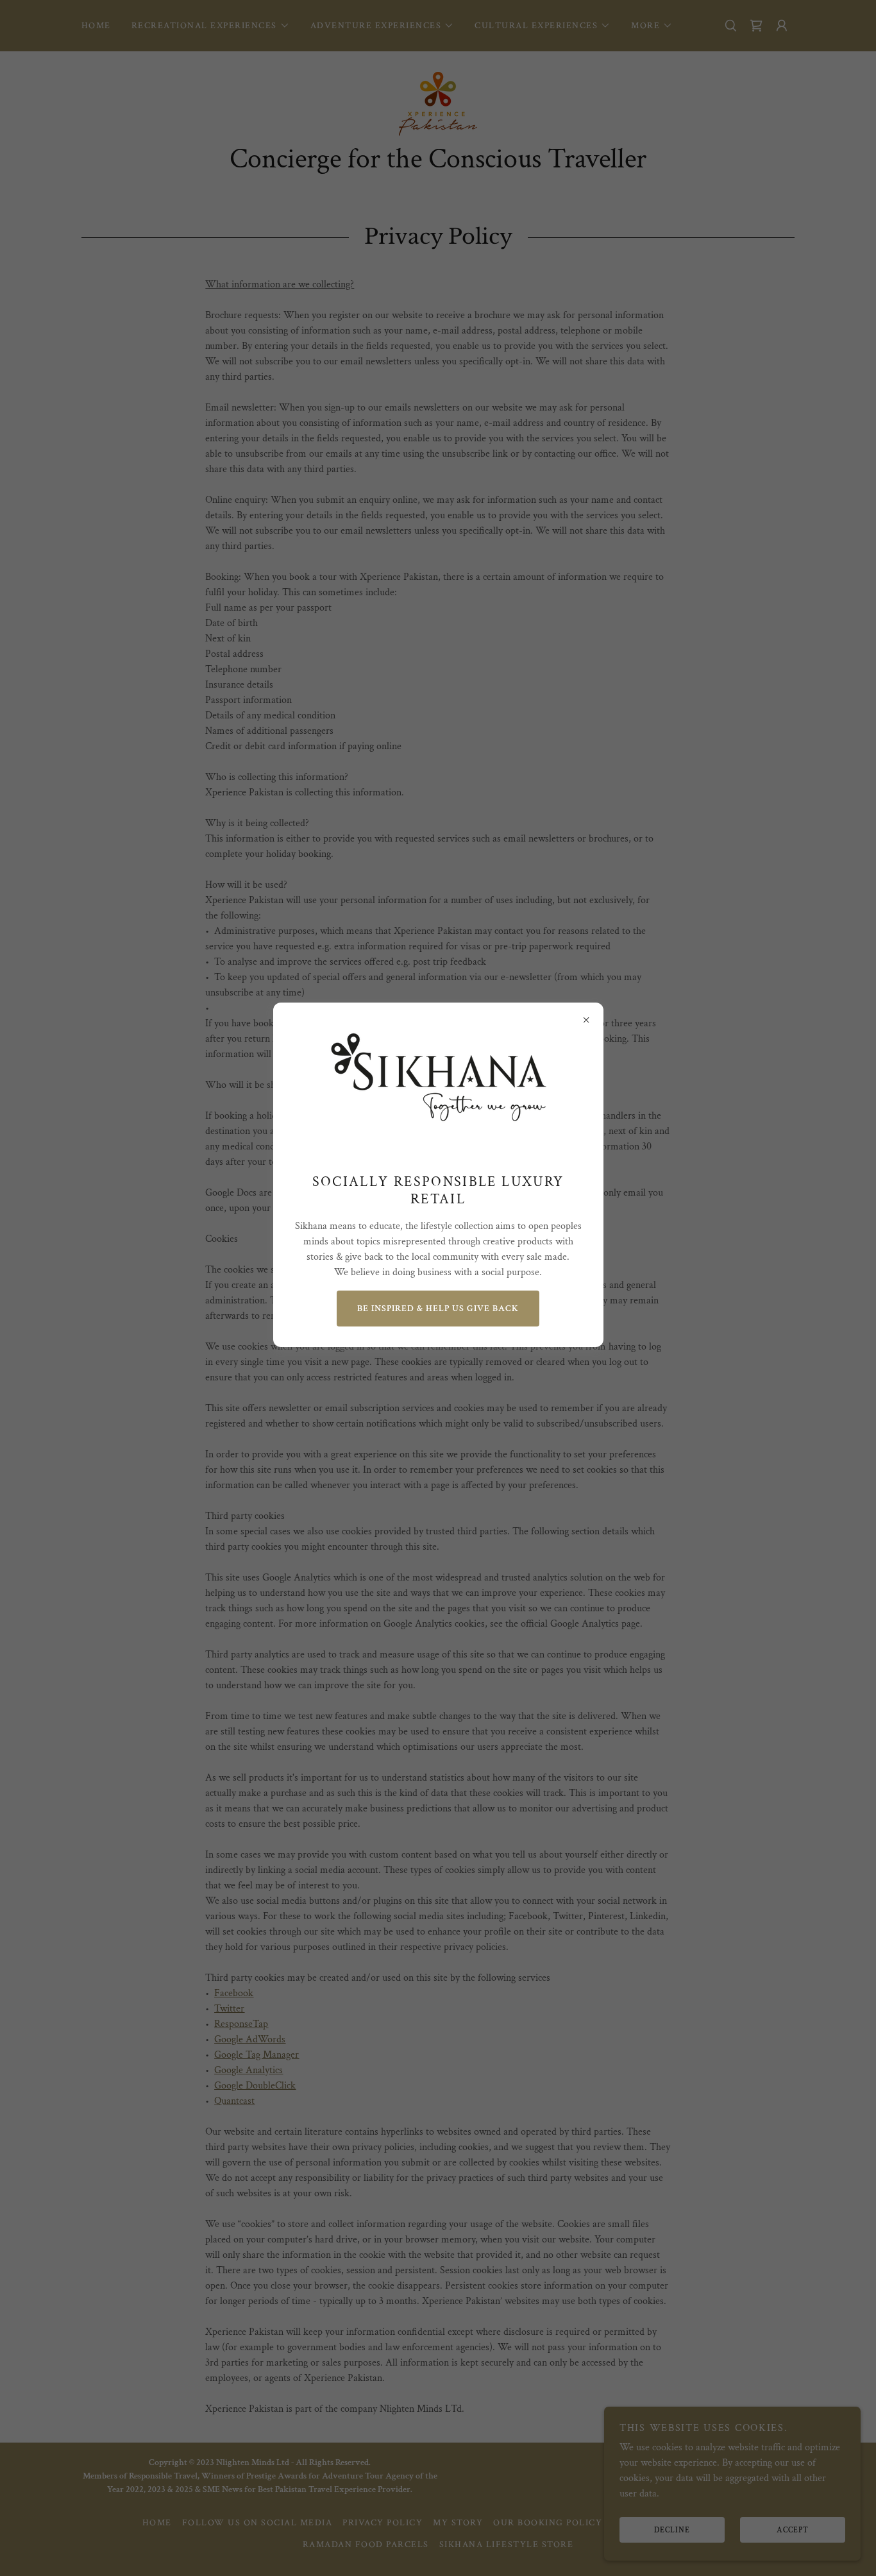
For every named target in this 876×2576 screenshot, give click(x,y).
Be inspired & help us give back (438, 1309)
